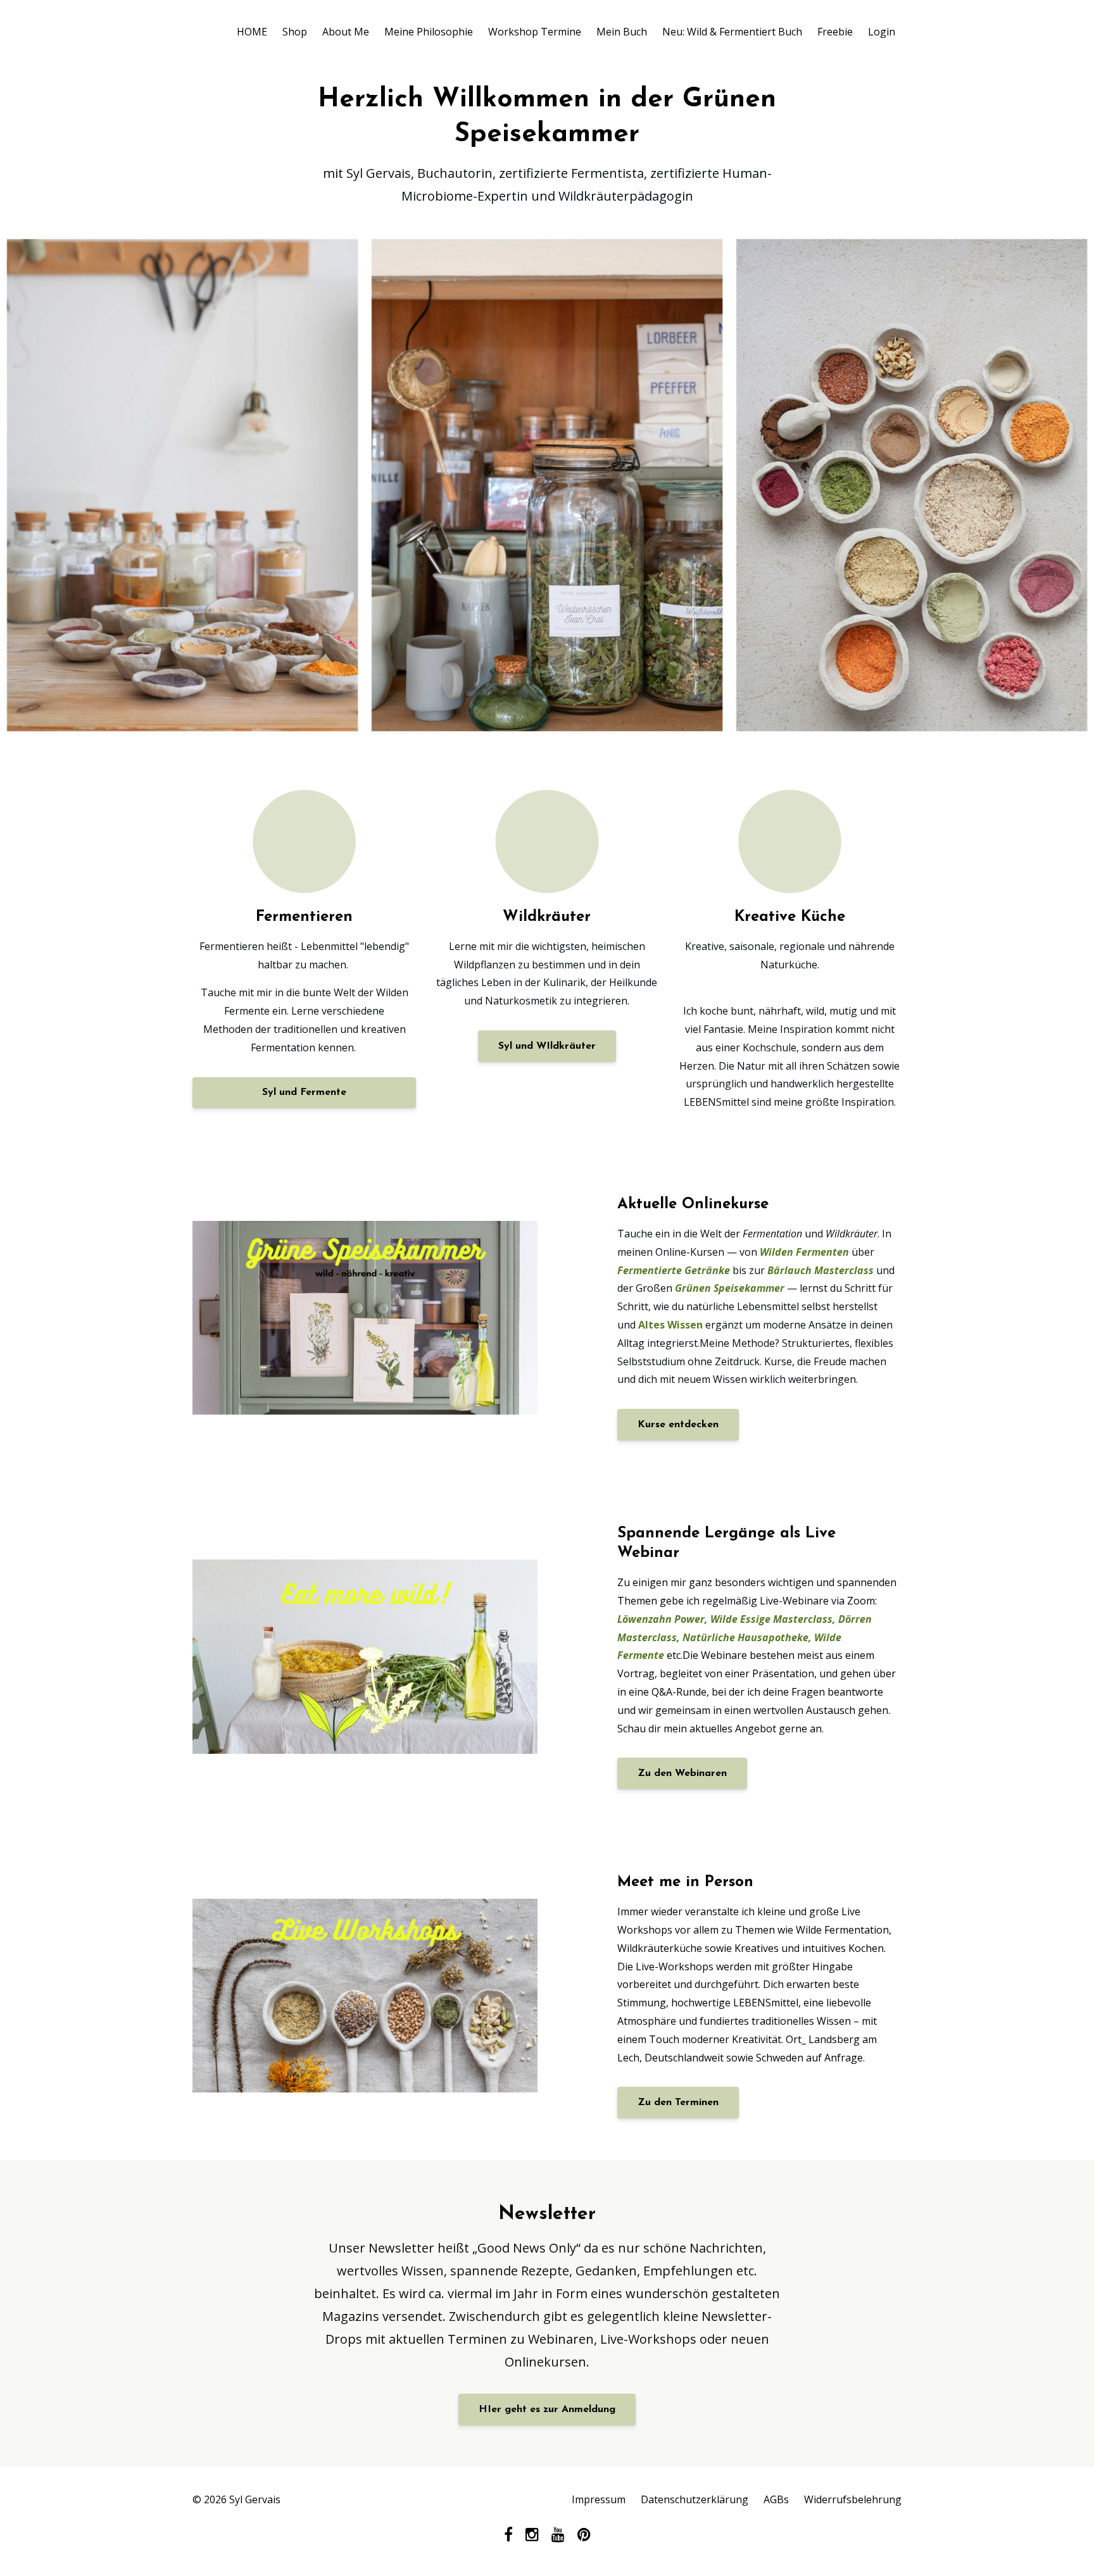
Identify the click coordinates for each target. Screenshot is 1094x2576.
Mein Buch (622, 32)
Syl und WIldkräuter (547, 1046)
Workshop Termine (535, 32)
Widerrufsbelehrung (853, 2499)
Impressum (599, 2499)
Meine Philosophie (429, 32)
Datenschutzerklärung (695, 2499)
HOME (252, 32)
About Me (346, 32)
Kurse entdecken (678, 1425)
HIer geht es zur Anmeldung (547, 2410)
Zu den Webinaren (682, 1773)
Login (882, 32)
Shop (295, 32)
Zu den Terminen (678, 2103)
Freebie (835, 32)
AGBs (776, 2499)
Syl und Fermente (304, 1092)
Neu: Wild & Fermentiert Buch (732, 32)
